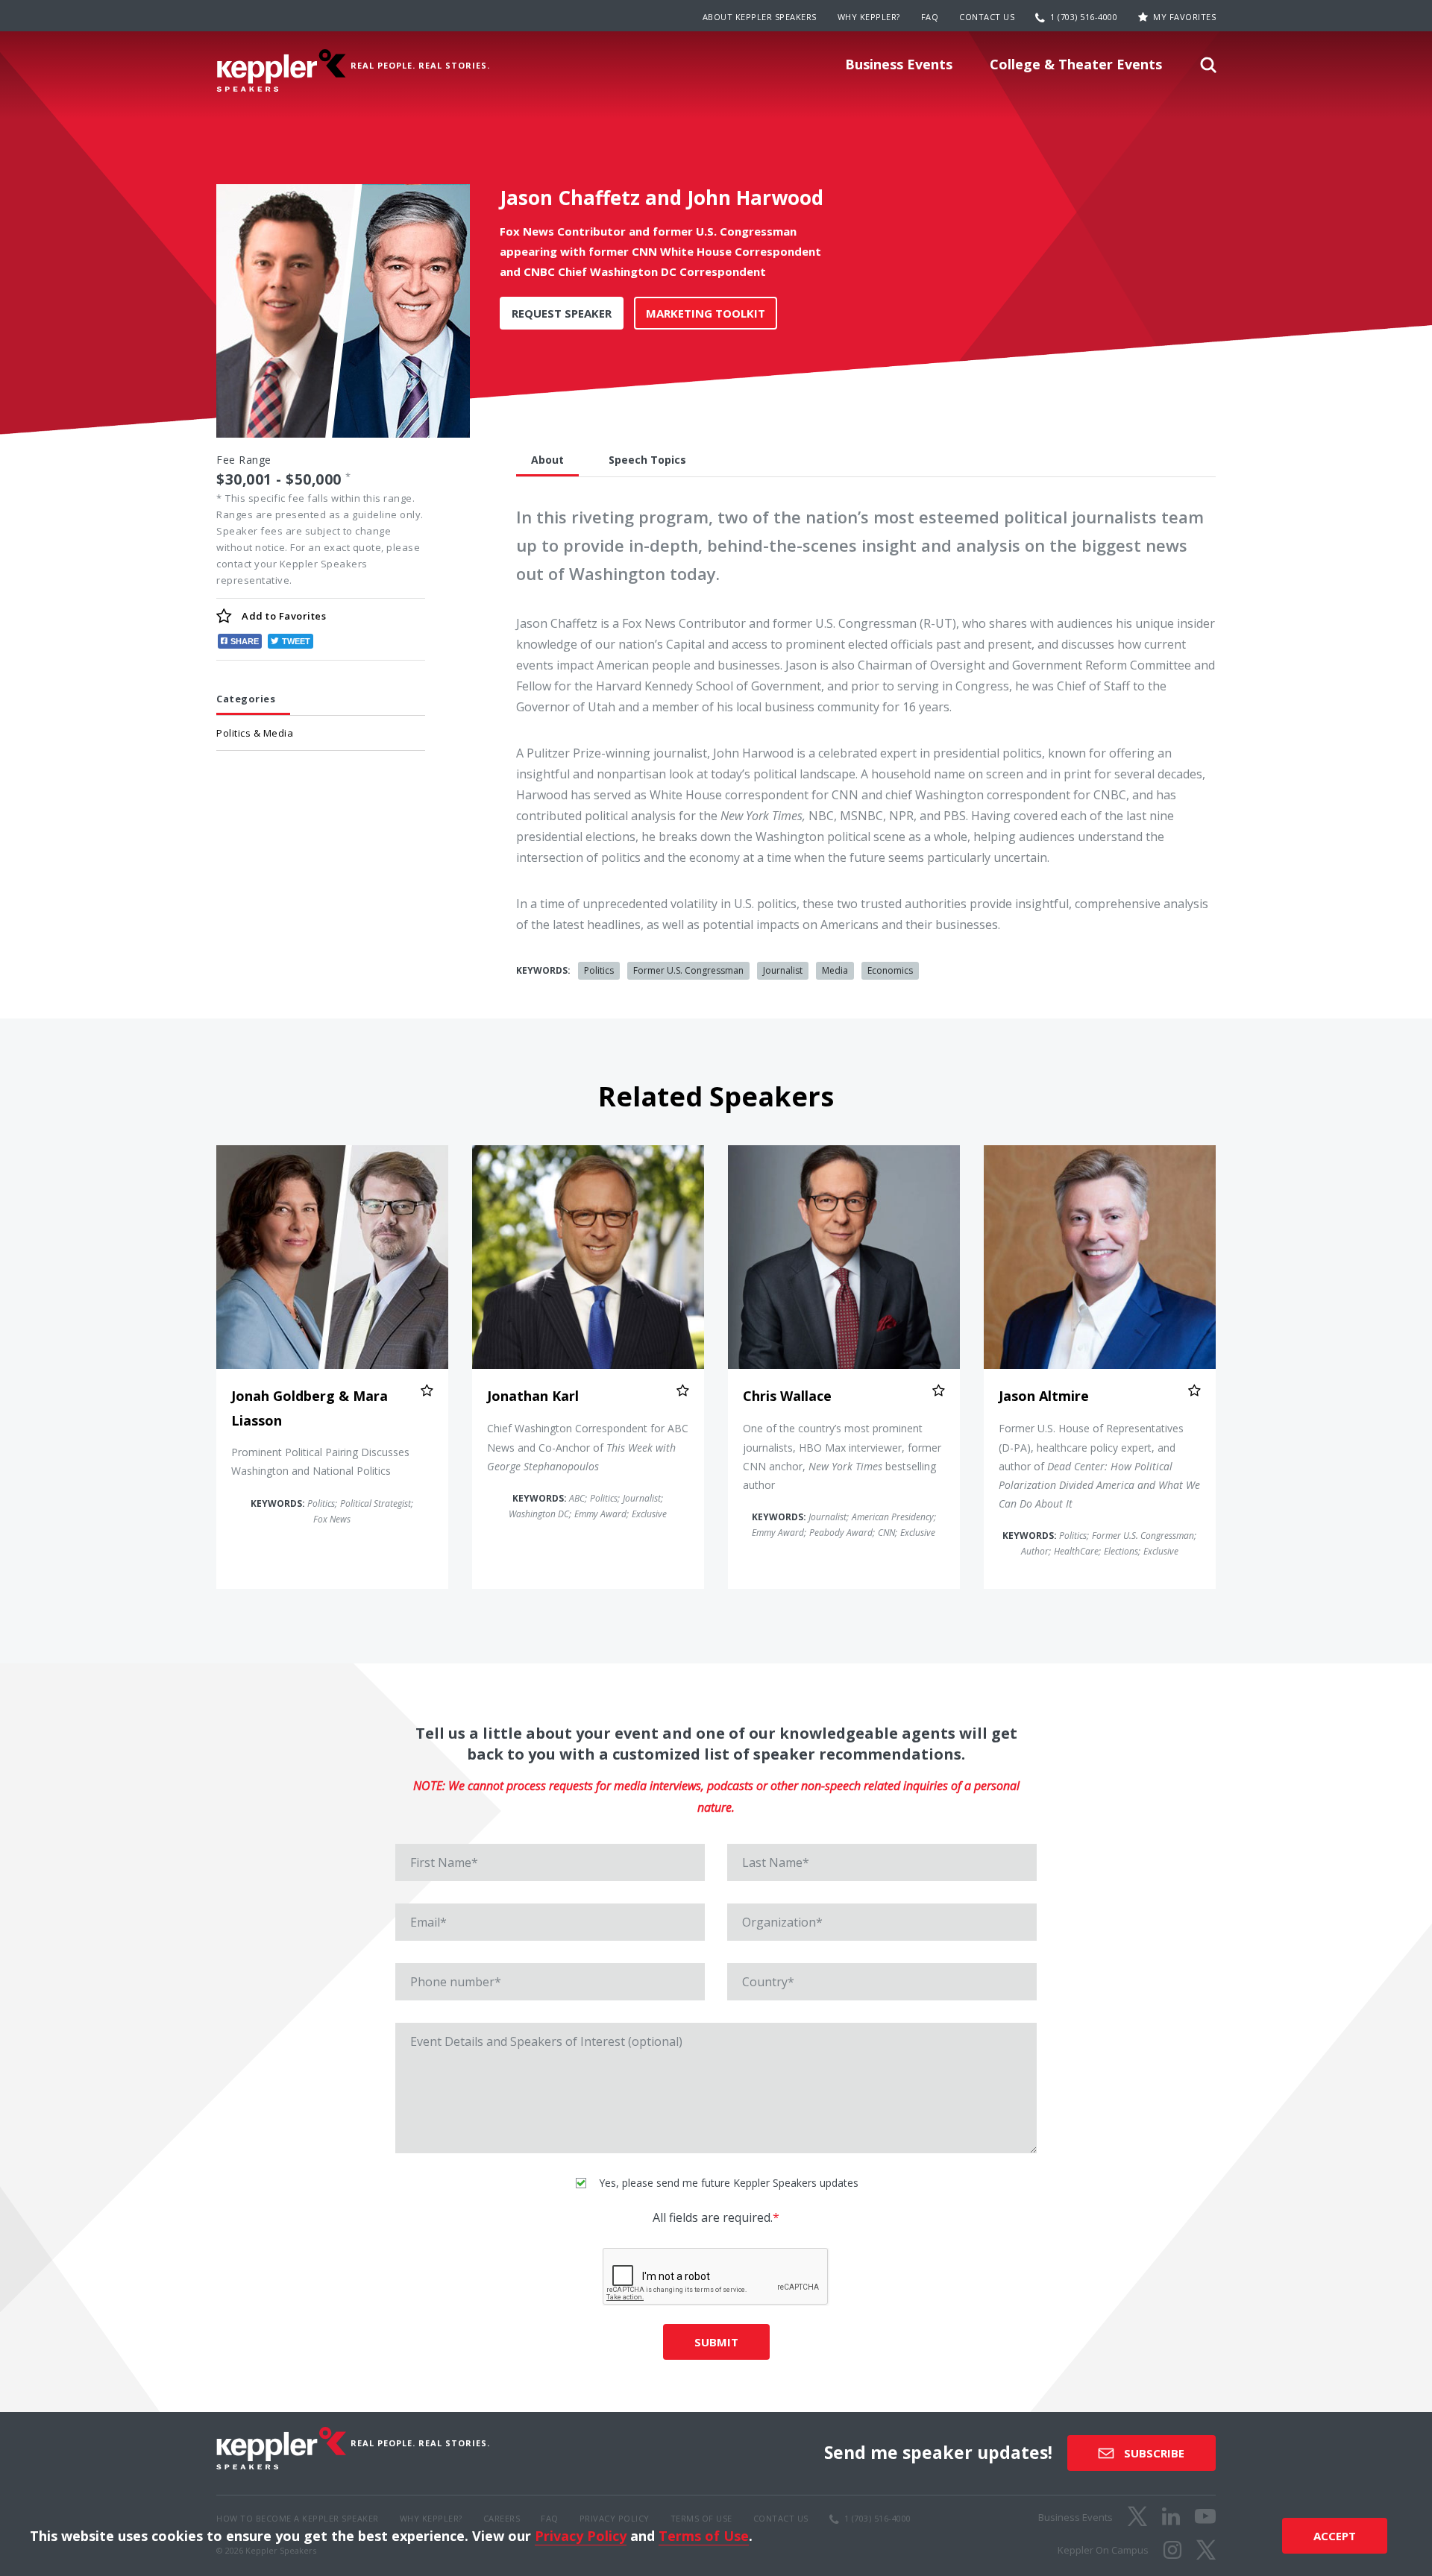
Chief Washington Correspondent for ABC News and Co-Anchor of (588, 1447)
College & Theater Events (1076, 64)
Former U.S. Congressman (688, 970)
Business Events (899, 64)
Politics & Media (255, 733)
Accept (1335, 2536)
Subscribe (1153, 2453)
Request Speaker (562, 313)
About (547, 460)
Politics (599, 970)
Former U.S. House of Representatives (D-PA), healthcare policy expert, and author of (1099, 1466)
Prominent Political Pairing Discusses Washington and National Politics (320, 1461)
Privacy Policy (581, 2536)
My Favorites (1184, 17)
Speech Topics (647, 460)
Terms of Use (704, 2536)
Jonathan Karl (533, 1396)
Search (1208, 69)
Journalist (783, 970)
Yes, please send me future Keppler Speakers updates (727, 2183)
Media (835, 970)
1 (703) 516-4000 (1084, 17)
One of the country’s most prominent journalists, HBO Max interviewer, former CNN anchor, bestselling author (842, 1457)
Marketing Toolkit (706, 313)
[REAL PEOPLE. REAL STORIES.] (281, 70)
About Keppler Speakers (760, 17)
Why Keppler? (869, 17)
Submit (716, 2342)
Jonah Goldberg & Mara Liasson (310, 1408)
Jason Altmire (1044, 1396)
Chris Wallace (787, 1396)
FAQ (930, 17)
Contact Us (987, 17)
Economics (890, 970)
